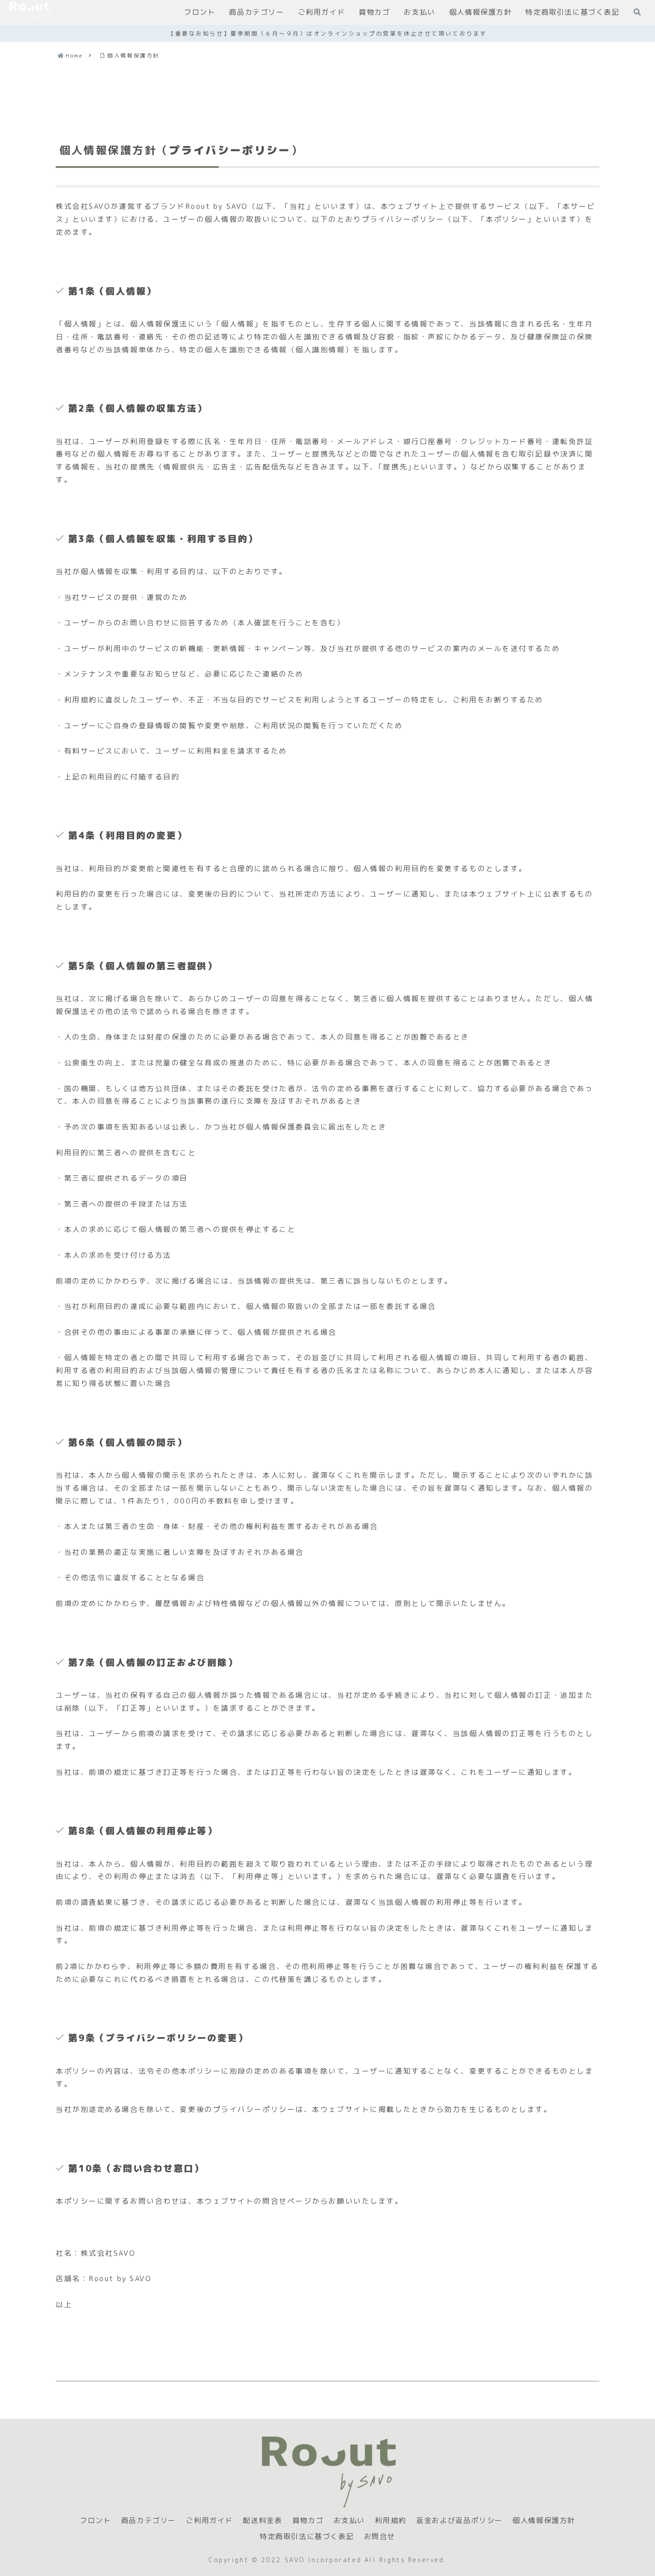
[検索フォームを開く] (637, 12)
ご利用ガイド (209, 2521)
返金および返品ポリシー (459, 2521)
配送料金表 (262, 2521)
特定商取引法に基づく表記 (307, 2537)
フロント (95, 2521)
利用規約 (390, 2521)
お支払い (349, 2521)
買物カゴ (308, 2521)
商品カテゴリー (149, 2521)
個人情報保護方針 (544, 2521)
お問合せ (380, 2537)
